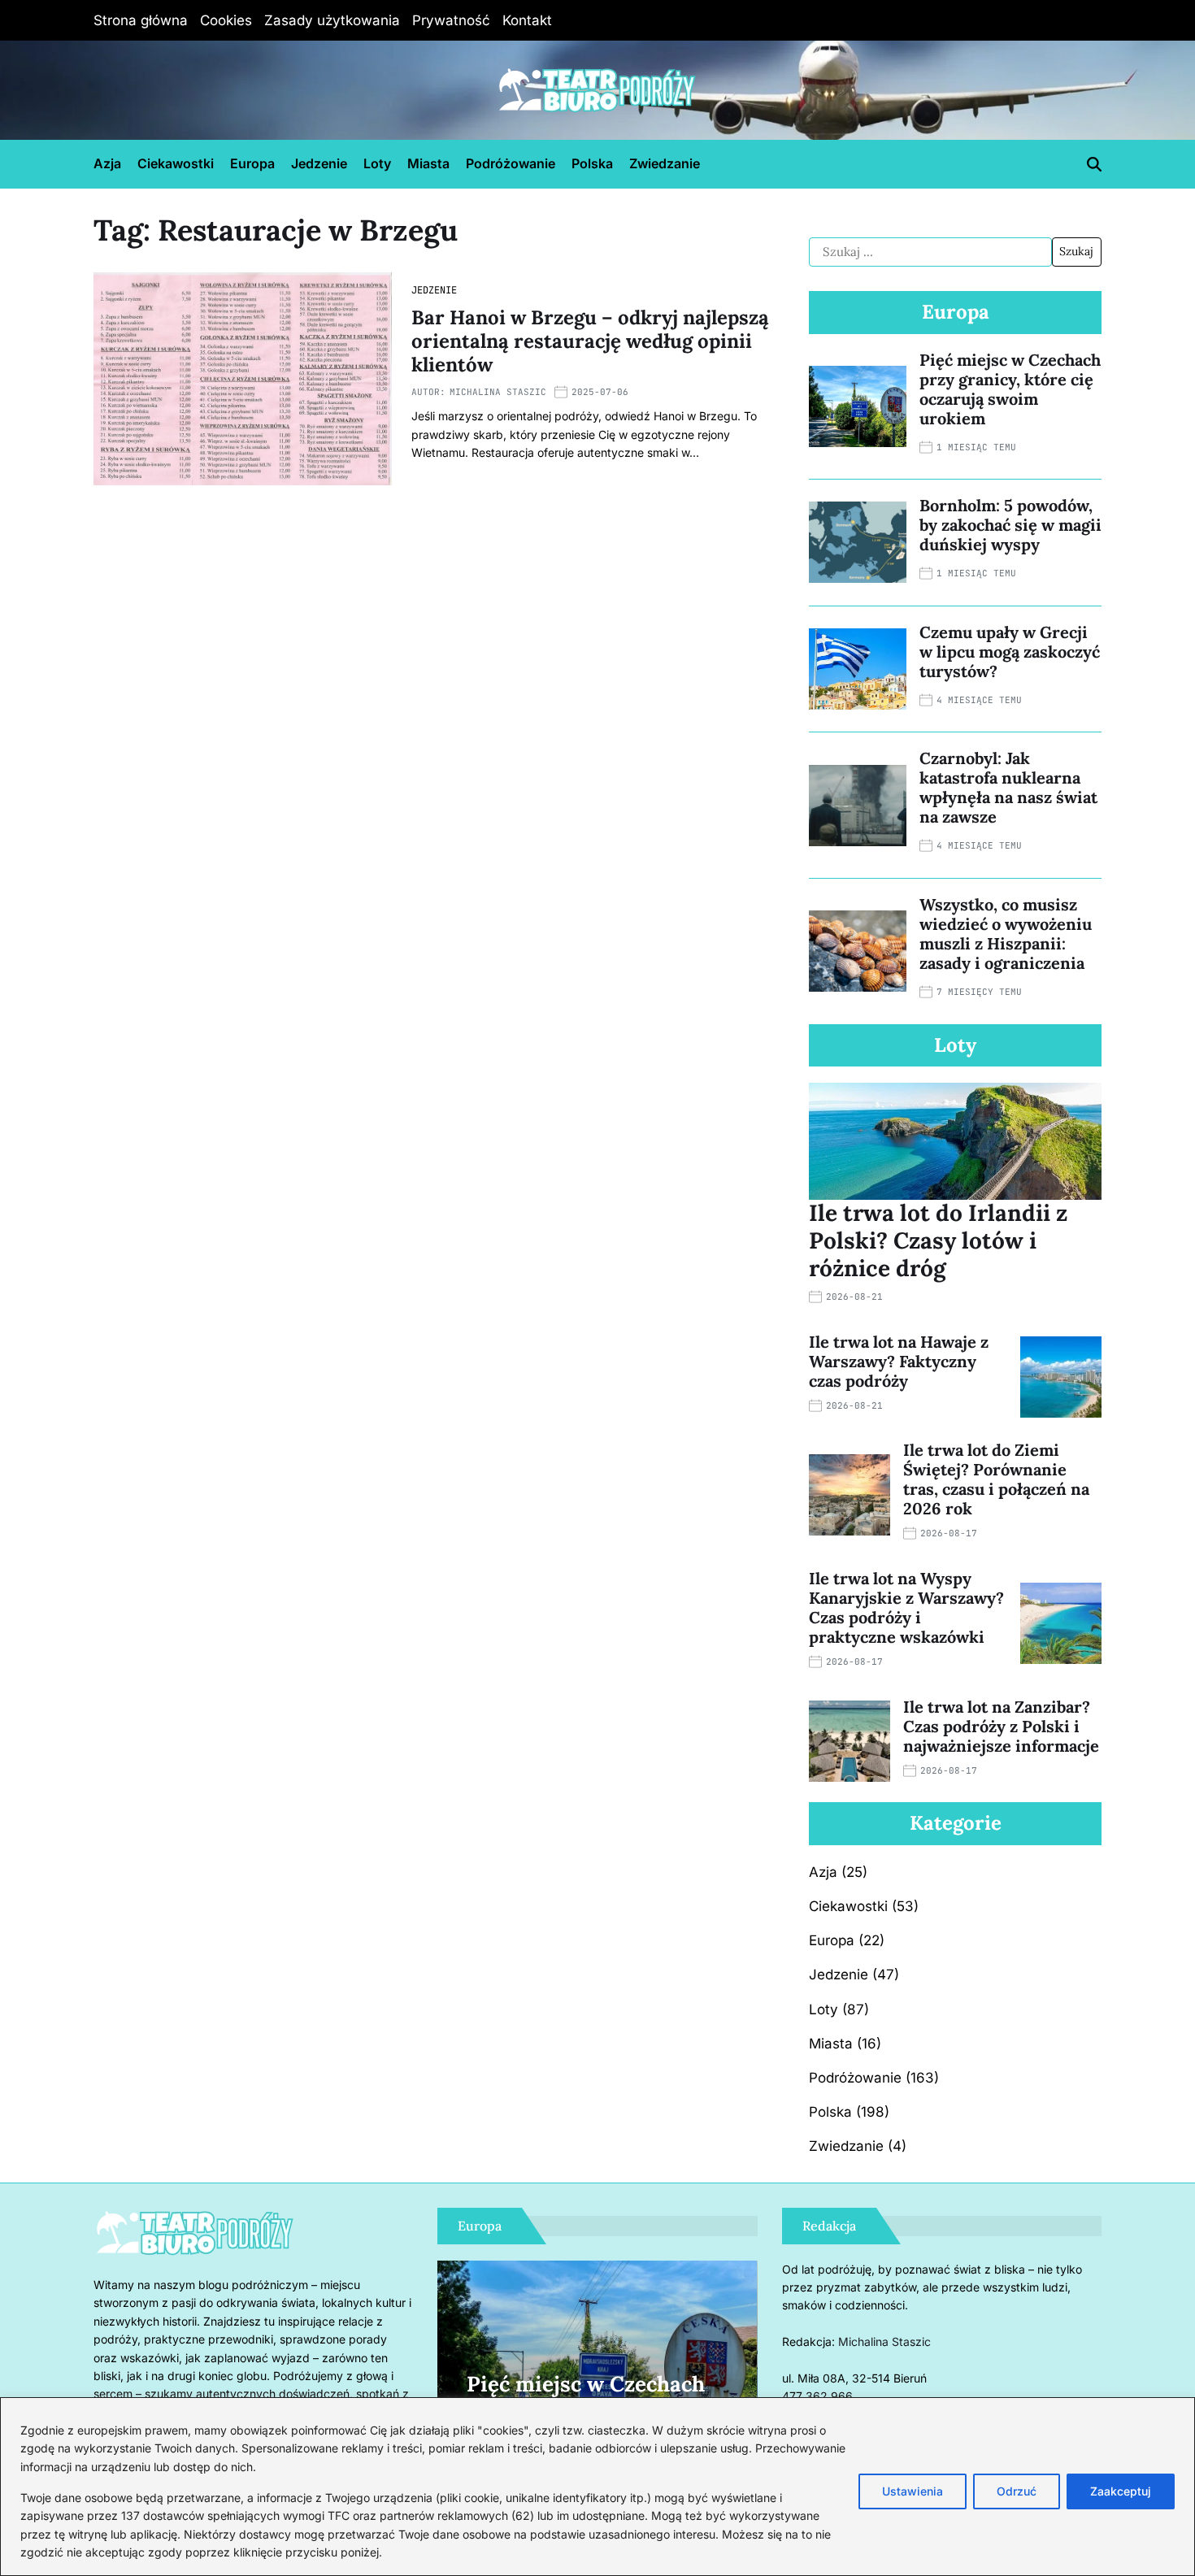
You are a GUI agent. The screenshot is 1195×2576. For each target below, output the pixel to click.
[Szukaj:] (930, 252)
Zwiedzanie (665, 163)
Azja (107, 163)
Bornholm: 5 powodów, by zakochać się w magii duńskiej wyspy (1010, 525)
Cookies (226, 20)
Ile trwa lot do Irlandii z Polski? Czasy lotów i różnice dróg (938, 1240)
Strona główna (141, 20)
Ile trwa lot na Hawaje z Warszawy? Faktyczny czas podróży (899, 1361)
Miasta (428, 163)
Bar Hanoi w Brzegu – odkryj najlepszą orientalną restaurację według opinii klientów (590, 341)
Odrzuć (1017, 2491)
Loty (377, 163)
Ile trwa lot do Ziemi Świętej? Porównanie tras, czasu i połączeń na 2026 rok (996, 1479)
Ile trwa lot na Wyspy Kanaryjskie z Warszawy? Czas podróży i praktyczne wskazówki (906, 1607)
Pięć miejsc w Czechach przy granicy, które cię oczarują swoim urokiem (1010, 389)
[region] (597, 2487)
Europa (252, 163)
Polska (592, 163)
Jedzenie (319, 163)
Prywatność (451, 20)
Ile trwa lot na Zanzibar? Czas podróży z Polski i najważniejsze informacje (1001, 1726)
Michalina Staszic (498, 392)
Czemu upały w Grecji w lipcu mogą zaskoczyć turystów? (1010, 652)
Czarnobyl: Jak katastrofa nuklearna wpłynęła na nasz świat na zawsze (1008, 787)
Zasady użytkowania (332, 20)
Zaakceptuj (1121, 2491)
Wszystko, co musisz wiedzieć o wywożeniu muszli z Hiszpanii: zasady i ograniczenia (1006, 934)
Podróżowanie (511, 163)
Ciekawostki (176, 163)
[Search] (1094, 164)
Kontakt (527, 20)
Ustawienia (913, 2491)
